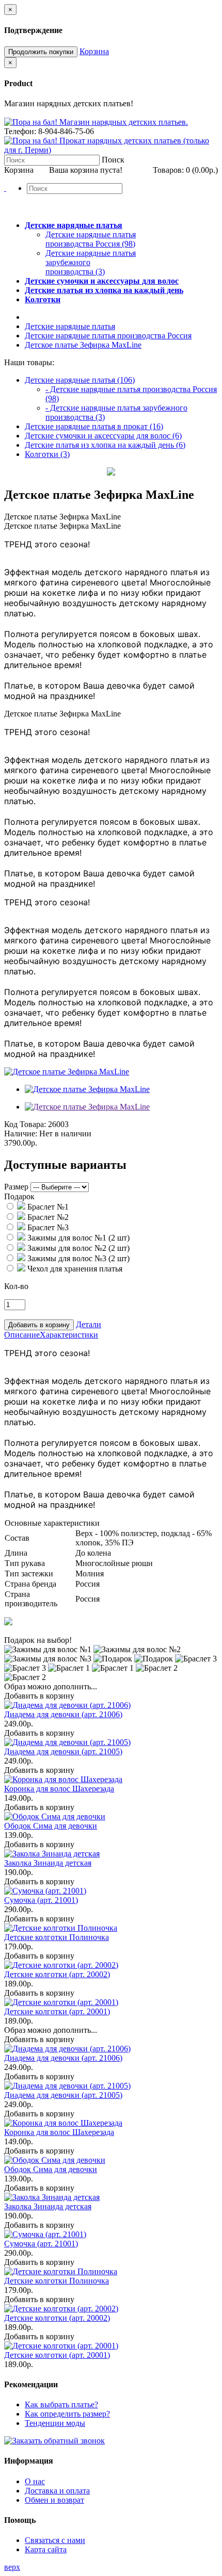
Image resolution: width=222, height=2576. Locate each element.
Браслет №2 (47, 1217)
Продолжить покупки (41, 52)
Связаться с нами (55, 2540)
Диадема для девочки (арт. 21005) (63, 1751)
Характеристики (69, 1335)
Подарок (19, 1196)
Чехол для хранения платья (74, 1269)
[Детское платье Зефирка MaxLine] (67, 1072)
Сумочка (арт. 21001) (41, 1900)
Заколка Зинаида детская (48, 1863)
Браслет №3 (47, 1227)
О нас (35, 2481)
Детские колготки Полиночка (57, 1937)
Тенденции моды (55, 2423)
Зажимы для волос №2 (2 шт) (77, 1248)
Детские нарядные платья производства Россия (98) (91, 239)
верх (12, 2567)
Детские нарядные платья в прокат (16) (94, 426)
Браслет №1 (47, 1207)
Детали (89, 1324)
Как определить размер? (67, 2414)
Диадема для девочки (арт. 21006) (63, 1714)
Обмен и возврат (54, 2500)
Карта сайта (46, 2549)
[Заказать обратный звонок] (54, 2441)
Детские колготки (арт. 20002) (57, 1974)
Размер (16, 1187)
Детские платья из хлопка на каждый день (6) (105, 445)
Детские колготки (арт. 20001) (57, 2011)
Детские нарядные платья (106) (80, 380)
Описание (22, 1335)
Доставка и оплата (57, 2491)
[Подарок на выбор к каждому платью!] (8, 1623)
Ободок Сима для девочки (51, 1826)
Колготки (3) (47, 454)
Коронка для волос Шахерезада (59, 1789)
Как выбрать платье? (61, 2404)
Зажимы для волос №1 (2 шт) (77, 1238)
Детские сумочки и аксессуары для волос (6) (103, 436)
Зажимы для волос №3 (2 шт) (77, 1258)
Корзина (94, 51)
